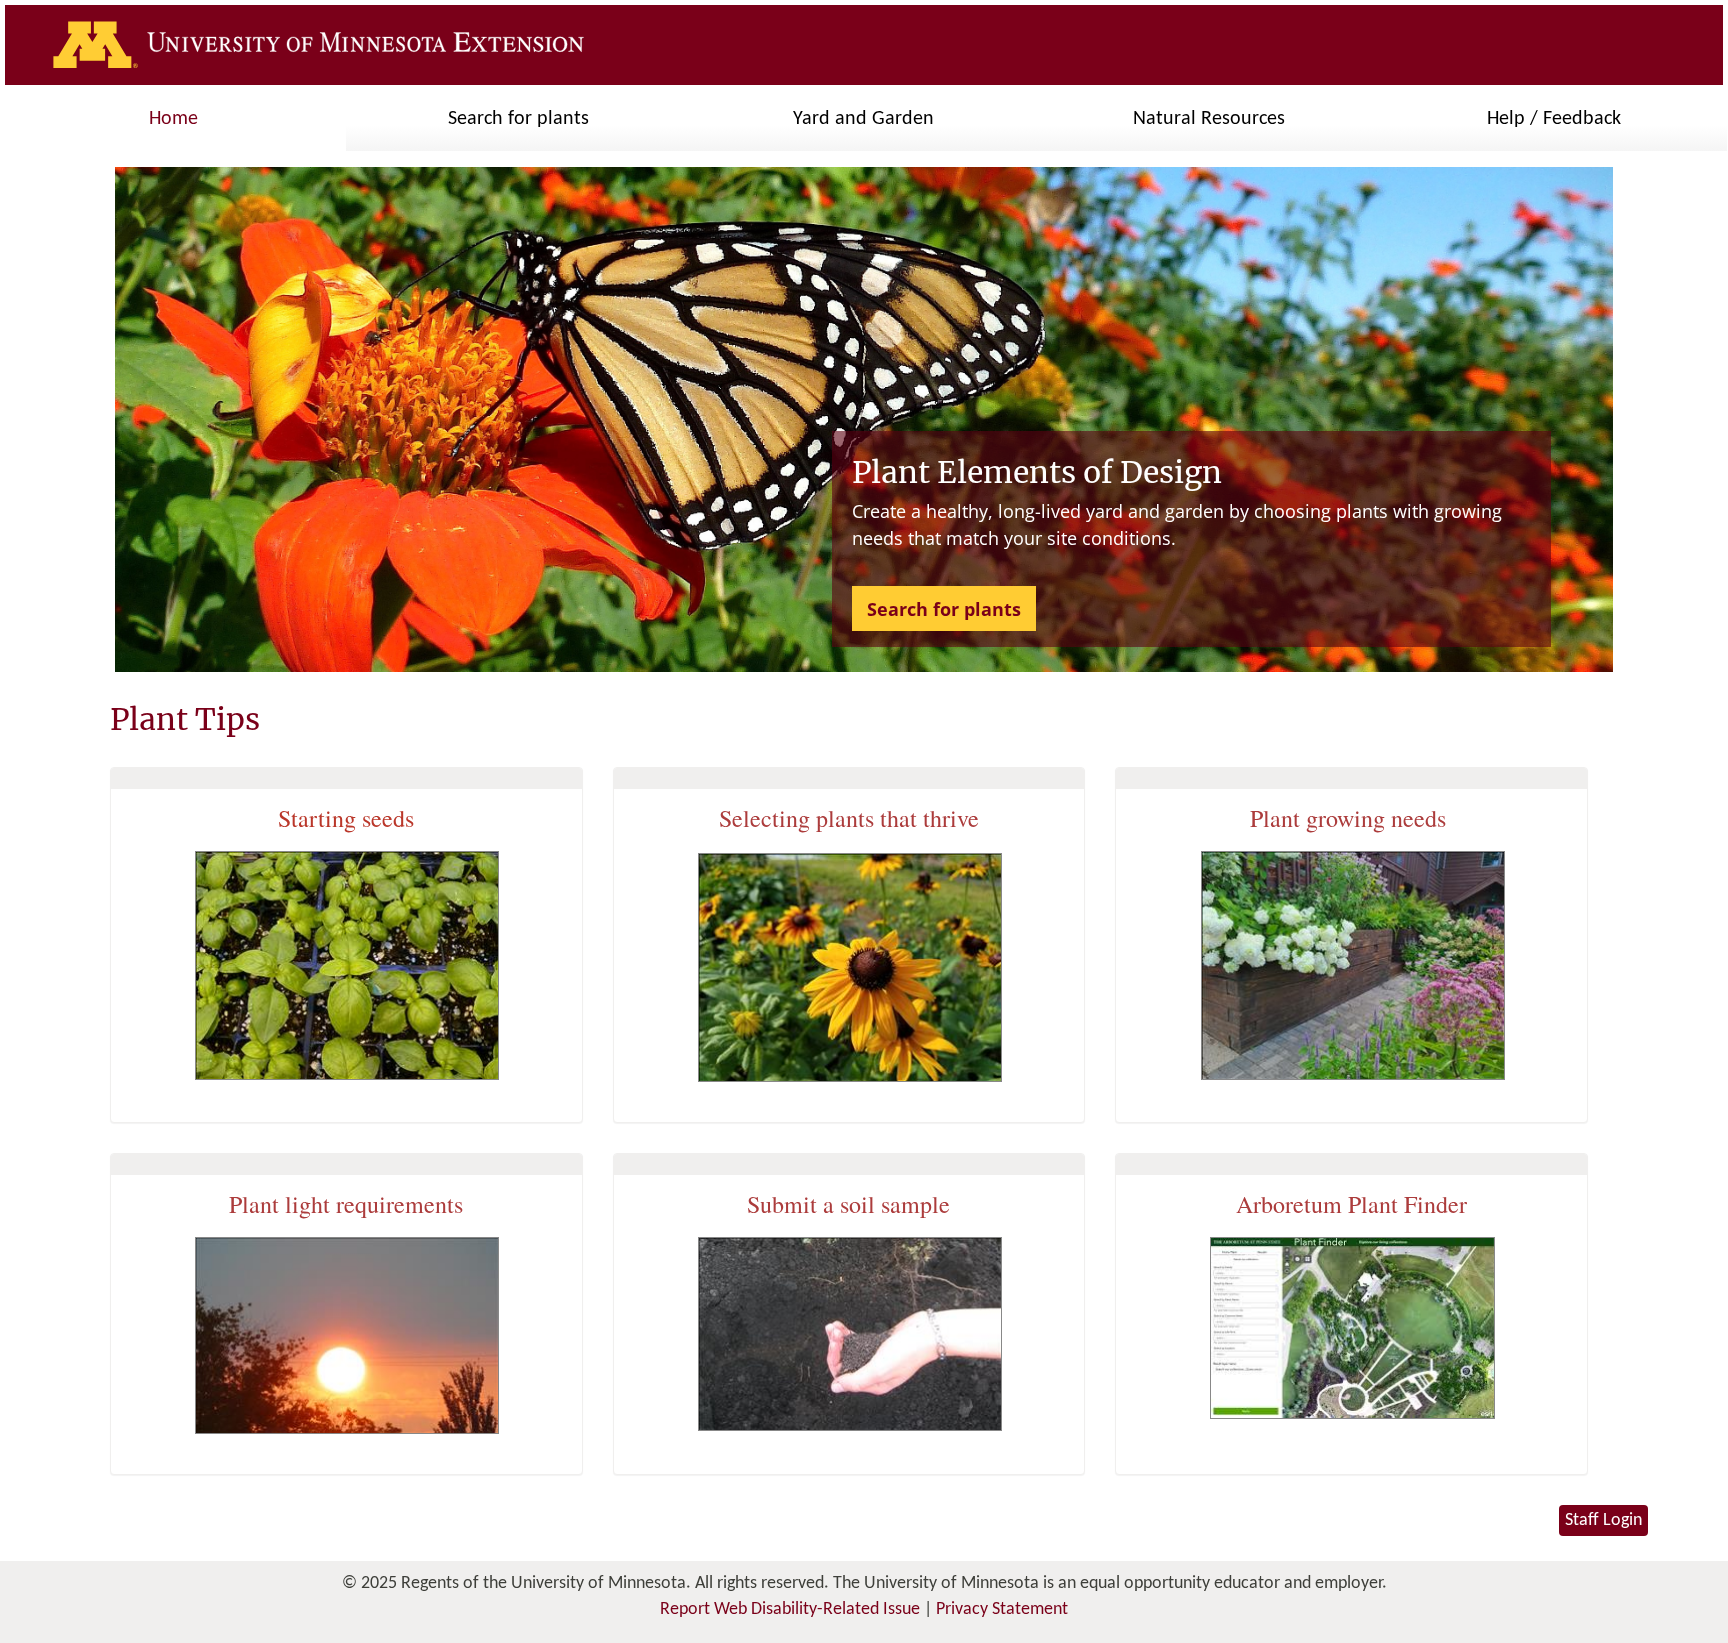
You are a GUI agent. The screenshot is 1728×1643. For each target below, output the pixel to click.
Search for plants (944, 608)
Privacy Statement (1002, 1609)
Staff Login (1603, 1520)
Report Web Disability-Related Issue (790, 1609)
